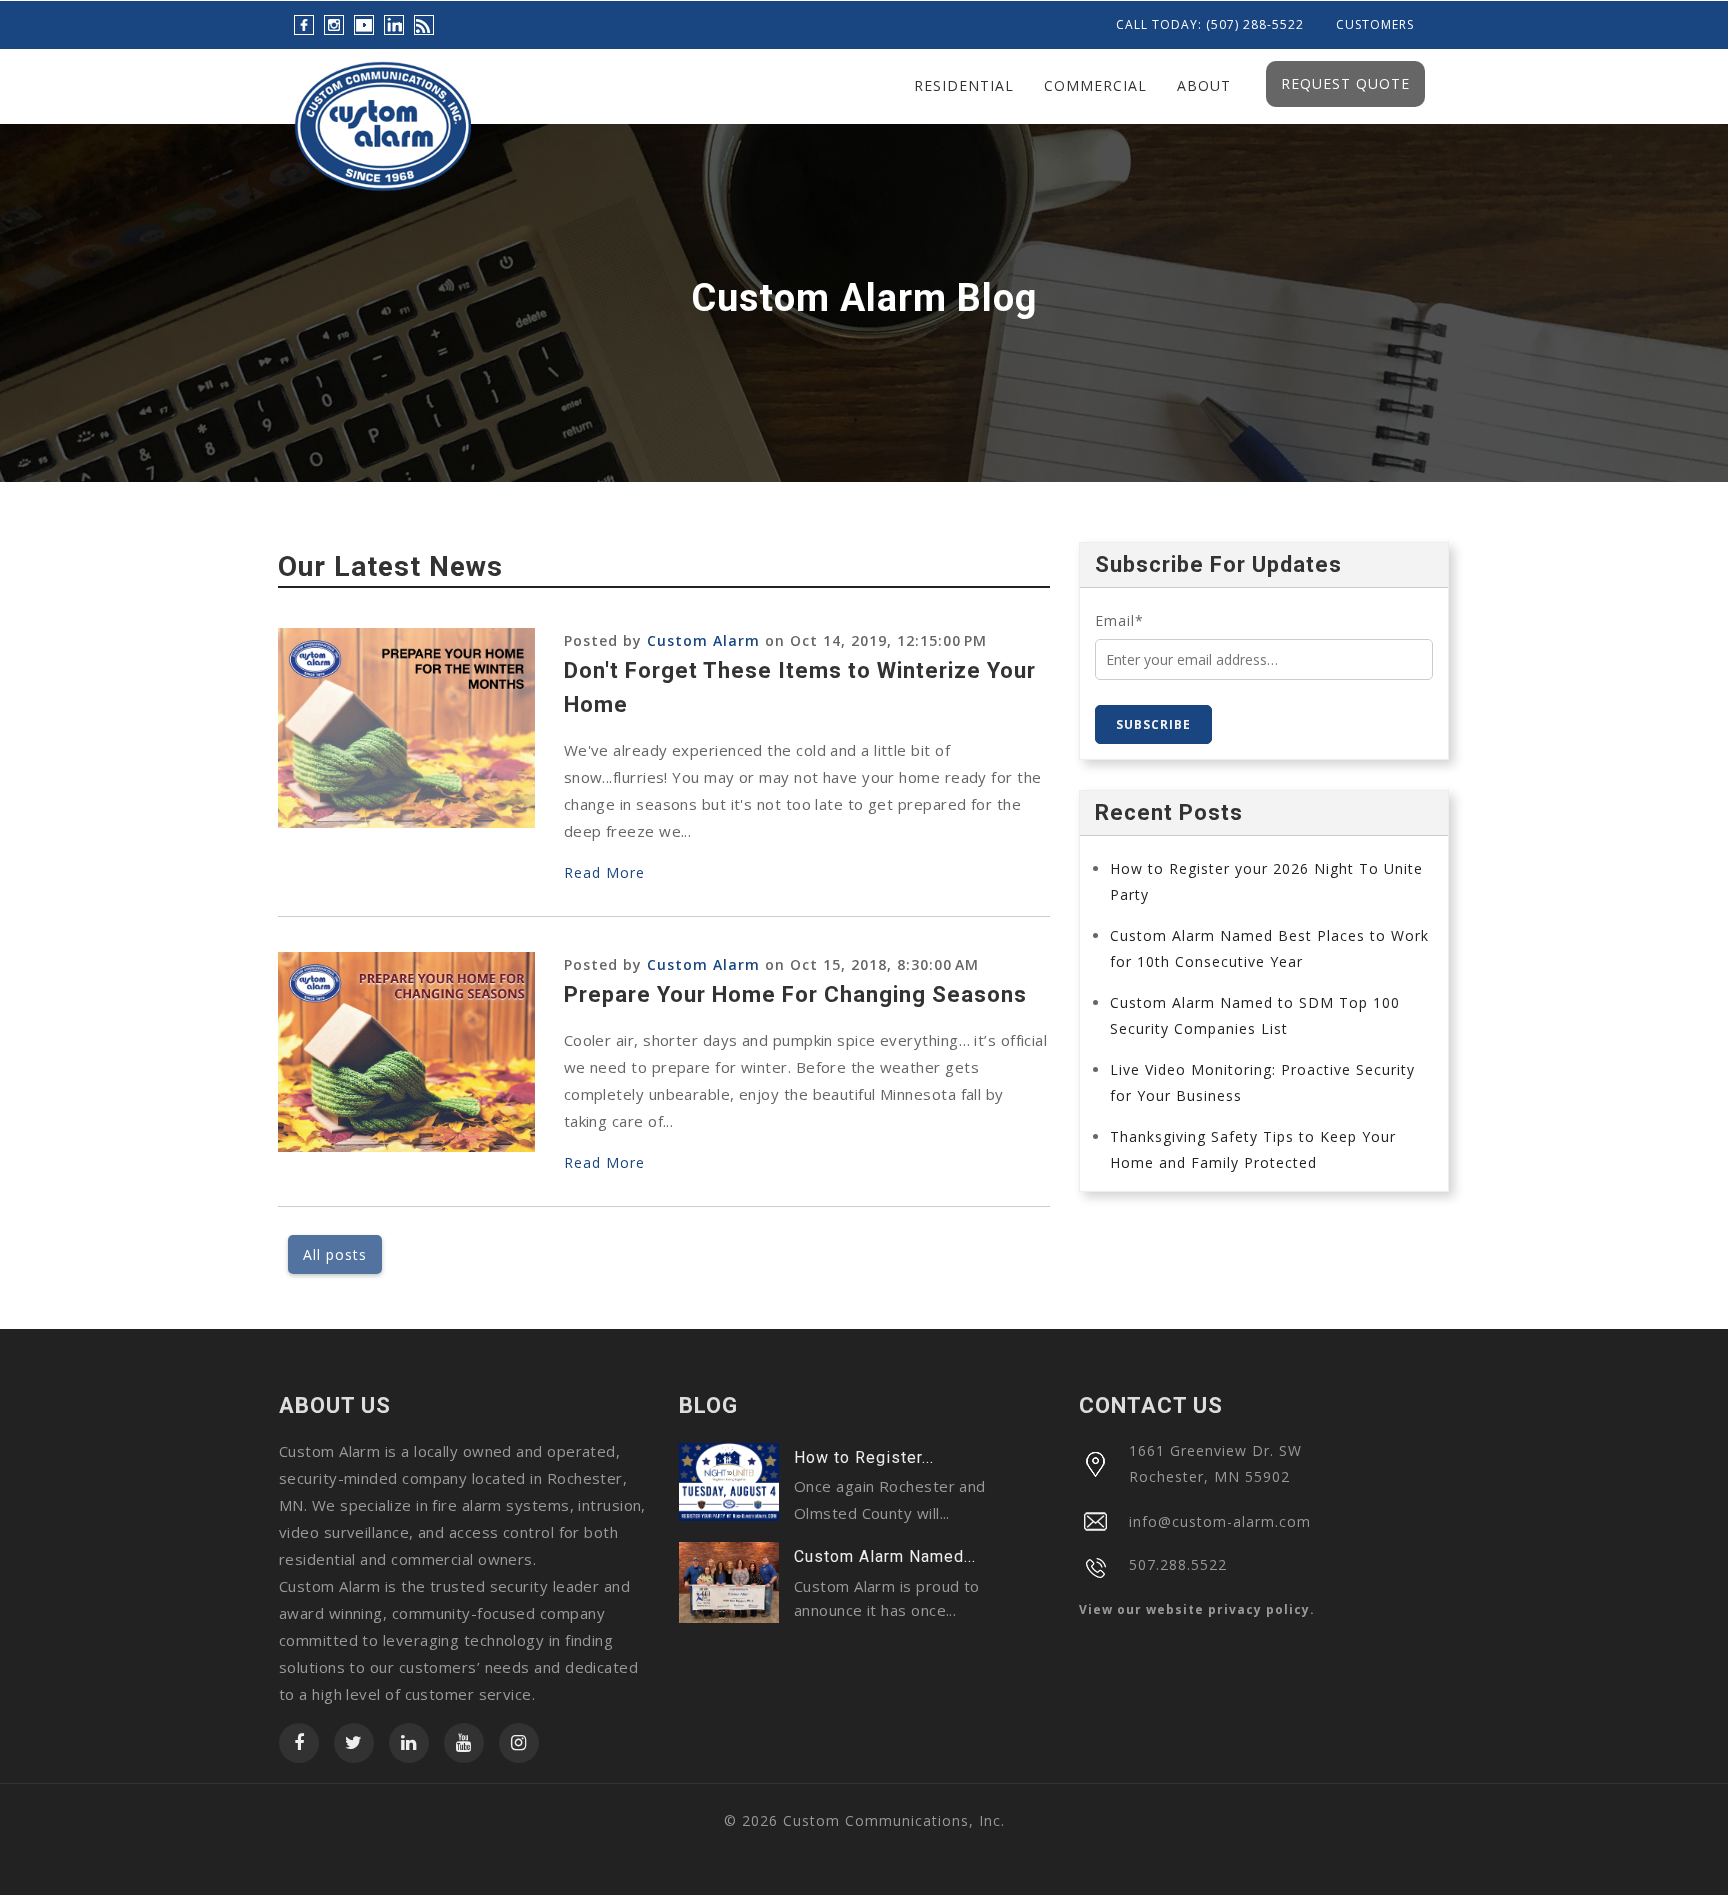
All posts (335, 1254)
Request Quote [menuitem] (1345, 83)
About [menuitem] (1204, 85)
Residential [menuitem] (964, 85)
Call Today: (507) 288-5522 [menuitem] (1210, 25)
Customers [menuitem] (1375, 25)
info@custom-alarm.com (1220, 1521)
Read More (604, 872)
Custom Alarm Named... (885, 1556)
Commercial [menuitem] (1095, 85)
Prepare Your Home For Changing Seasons (795, 994)
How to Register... (864, 1457)
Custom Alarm (703, 640)
